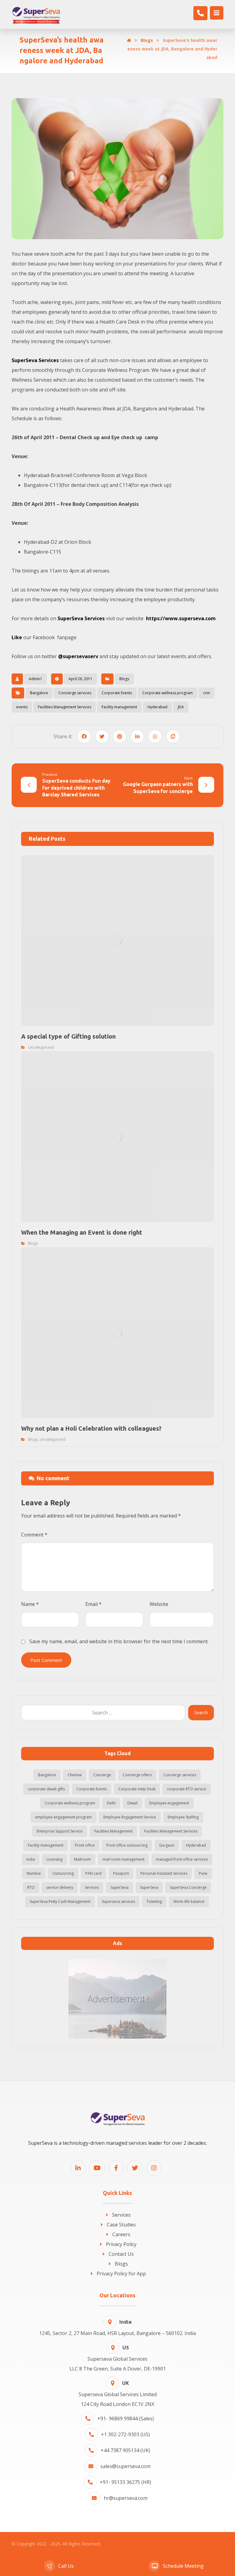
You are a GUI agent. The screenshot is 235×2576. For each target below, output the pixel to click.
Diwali (132, 1803)
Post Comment (46, 1660)
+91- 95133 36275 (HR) (125, 2482)
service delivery (60, 1887)
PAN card (93, 1873)
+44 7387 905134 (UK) (125, 2450)
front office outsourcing (127, 1845)
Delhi (111, 1803)
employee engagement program (63, 1817)
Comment (34, 1535)
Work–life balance (189, 1901)
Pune (203, 1873)
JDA (181, 707)
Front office (85, 1845)
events (22, 707)
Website (159, 1604)
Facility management (119, 707)
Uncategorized (41, 1047)
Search (201, 1712)
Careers (121, 2234)
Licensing (54, 1859)
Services (92, 1887)
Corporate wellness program (168, 693)
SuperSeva (119, 1887)
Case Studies (121, 2225)
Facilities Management (113, 1831)
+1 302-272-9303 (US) (125, 2434)
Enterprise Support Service (60, 1831)
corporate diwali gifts (46, 1789)
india (31, 1859)
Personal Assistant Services (164, 1873)
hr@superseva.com (126, 2498)
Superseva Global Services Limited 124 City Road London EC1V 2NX (118, 2394)
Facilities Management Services (65, 707)
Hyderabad (157, 707)
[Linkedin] (78, 2168)
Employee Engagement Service (130, 1817)
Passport (121, 1873)
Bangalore (39, 693)
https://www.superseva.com (181, 618)
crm (207, 693)
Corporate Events (117, 693)
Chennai (75, 1775)
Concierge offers (137, 1775)
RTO (31, 1887)
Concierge (102, 1775)
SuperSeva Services (35, 360)
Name (30, 1604)
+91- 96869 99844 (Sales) (126, 2418)
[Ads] (117, 1999)
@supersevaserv (78, 656)
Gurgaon (167, 1845)
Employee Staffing (183, 1817)
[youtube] (97, 2168)
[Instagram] (154, 2168)
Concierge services (75, 693)
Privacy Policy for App (121, 2274)
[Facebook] (116, 2168)
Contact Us (121, 2254)
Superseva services (118, 1901)
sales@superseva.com (125, 2466)
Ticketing (154, 1901)
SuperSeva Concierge (188, 1887)
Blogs (124, 679)
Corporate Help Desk (137, 1789)
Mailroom (82, 1859)
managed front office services (182, 1859)
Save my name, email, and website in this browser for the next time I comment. (119, 1641)
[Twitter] (135, 2168)
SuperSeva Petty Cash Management (60, 1901)
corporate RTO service (187, 1789)
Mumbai (34, 1873)
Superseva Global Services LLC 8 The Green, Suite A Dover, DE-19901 (118, 2358)
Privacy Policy (121, 2244)
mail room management (123, 1859)
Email (93, 1604)
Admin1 (35, 679)
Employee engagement (169, 1803)
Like (17, 637)
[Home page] (129, 40)
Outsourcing (63, 1873)
